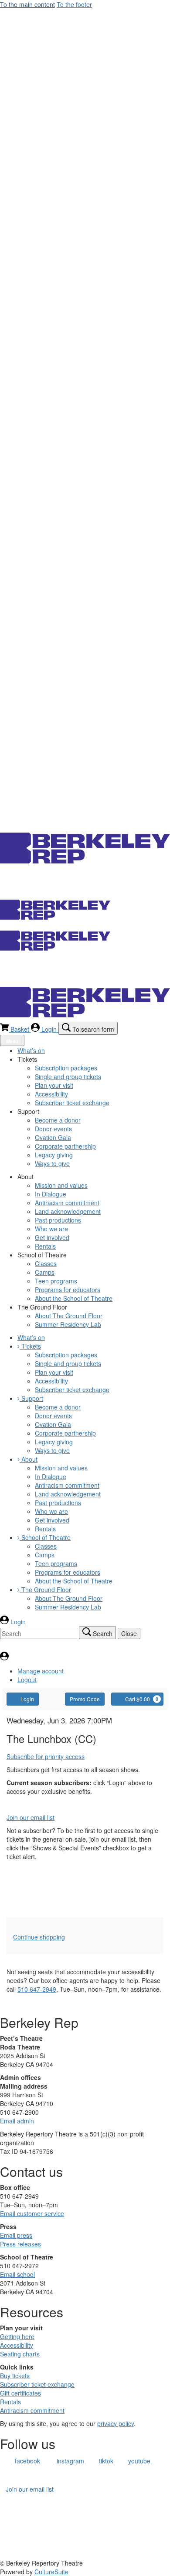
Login (27, 1699)
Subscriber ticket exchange (37, 2384)
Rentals (10, 2402)
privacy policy (116, 2423)
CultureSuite (51, 2572)
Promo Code (85, 1699)
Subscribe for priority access (46, 1756)
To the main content (27, 4)
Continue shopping (39, 1937)
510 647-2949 (37, 1989)
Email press (16, 2235)
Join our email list (31, 1817)
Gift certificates (20, 2393)
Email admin (17, 2121)
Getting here (17, 2336)
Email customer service (32, 2213)
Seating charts (20, 2354)
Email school (17, 2274)
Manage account (41, 1671)
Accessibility (17, 2345)
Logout (27, 1680)
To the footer (74, 4)
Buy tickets (15, 2376)
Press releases (20, 2244)
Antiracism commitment (32, 2410)
